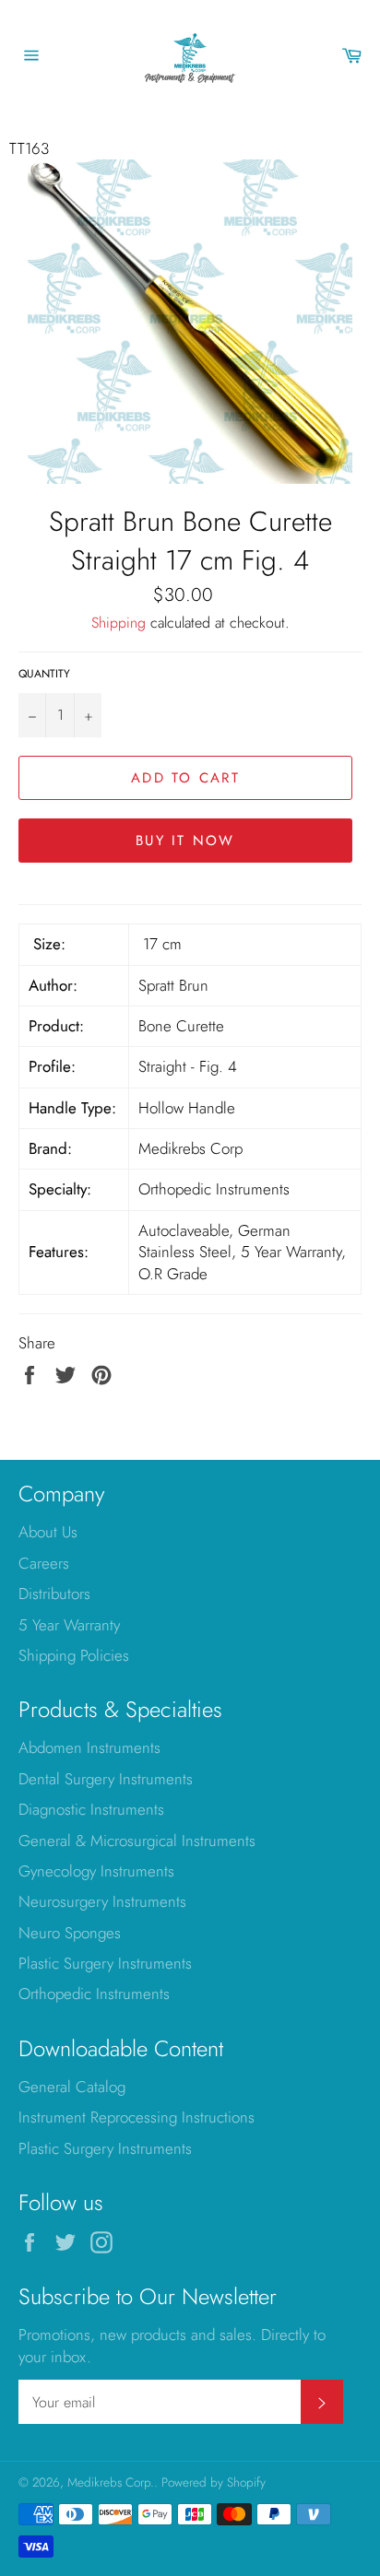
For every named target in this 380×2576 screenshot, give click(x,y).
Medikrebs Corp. (111, 2482)
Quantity (44, 674)
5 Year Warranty (69, 1625)
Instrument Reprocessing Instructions (137, 2117)
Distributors (54, 1594)
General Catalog (72, 2087)
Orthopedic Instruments (94, 1994)
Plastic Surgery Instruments (105, 1963)
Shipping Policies (74, 1655)
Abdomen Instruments (89, 1747)
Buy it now (185, 841)
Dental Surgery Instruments (106, 1779)
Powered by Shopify (214, 2482)
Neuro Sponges (70, 1933)
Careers (44, 1563)
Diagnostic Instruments (91, 1809)
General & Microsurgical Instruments (137, 1841)
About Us (48, 1532)
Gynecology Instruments (96, 1871)
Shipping (119, 623)
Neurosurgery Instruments (102, 1901)
